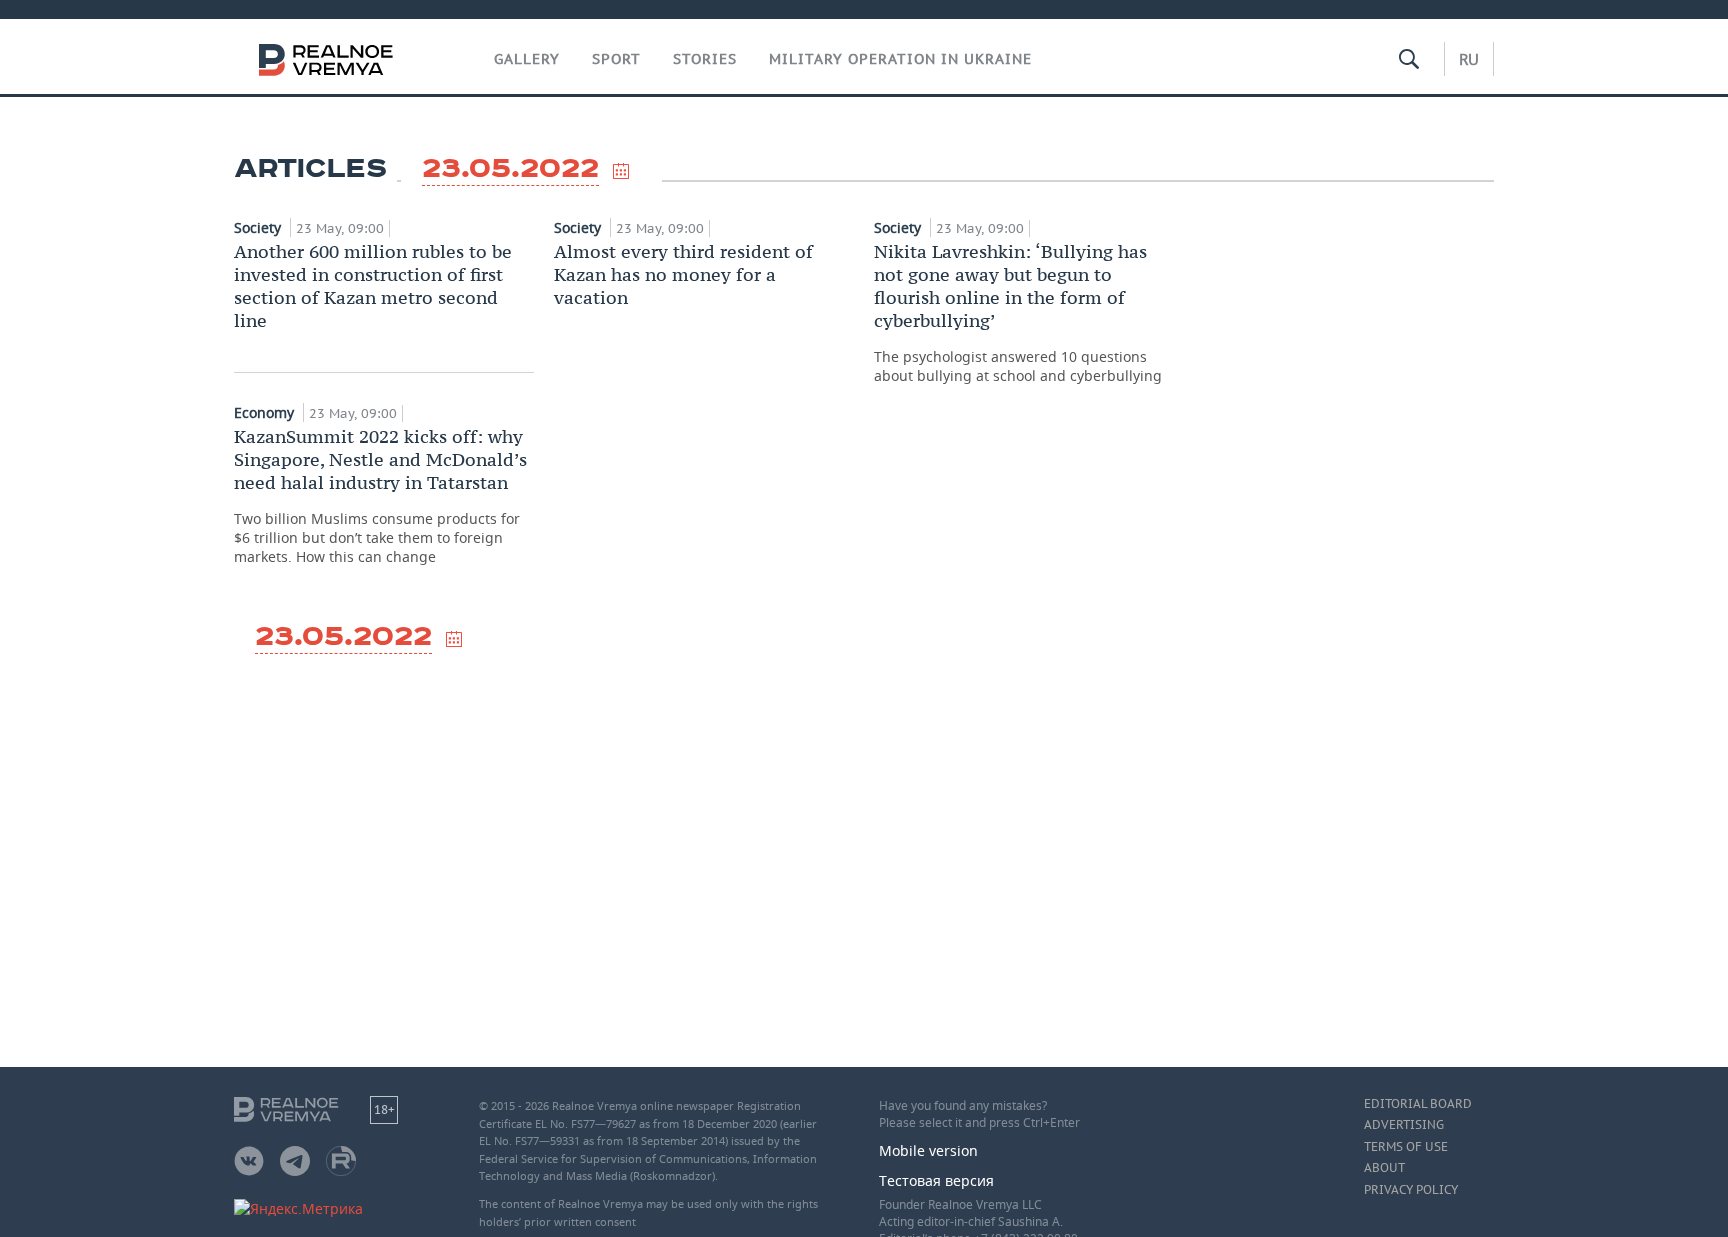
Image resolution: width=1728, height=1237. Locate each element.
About (1384, 1168)
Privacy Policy (1411, 1190)
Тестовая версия (936, 1180)
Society (259, 227)
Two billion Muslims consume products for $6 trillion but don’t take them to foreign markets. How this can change (380, 495)
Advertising (1404, 1125)
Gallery (527, 59)
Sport (616, 59)
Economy (266, 412)
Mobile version (928, 1150)
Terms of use (1406, 1147)
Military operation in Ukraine (900, 59)
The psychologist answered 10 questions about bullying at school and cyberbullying (1018, 312)
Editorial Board (1418, 1104)
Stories (705, 59)
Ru (1469, 59)
